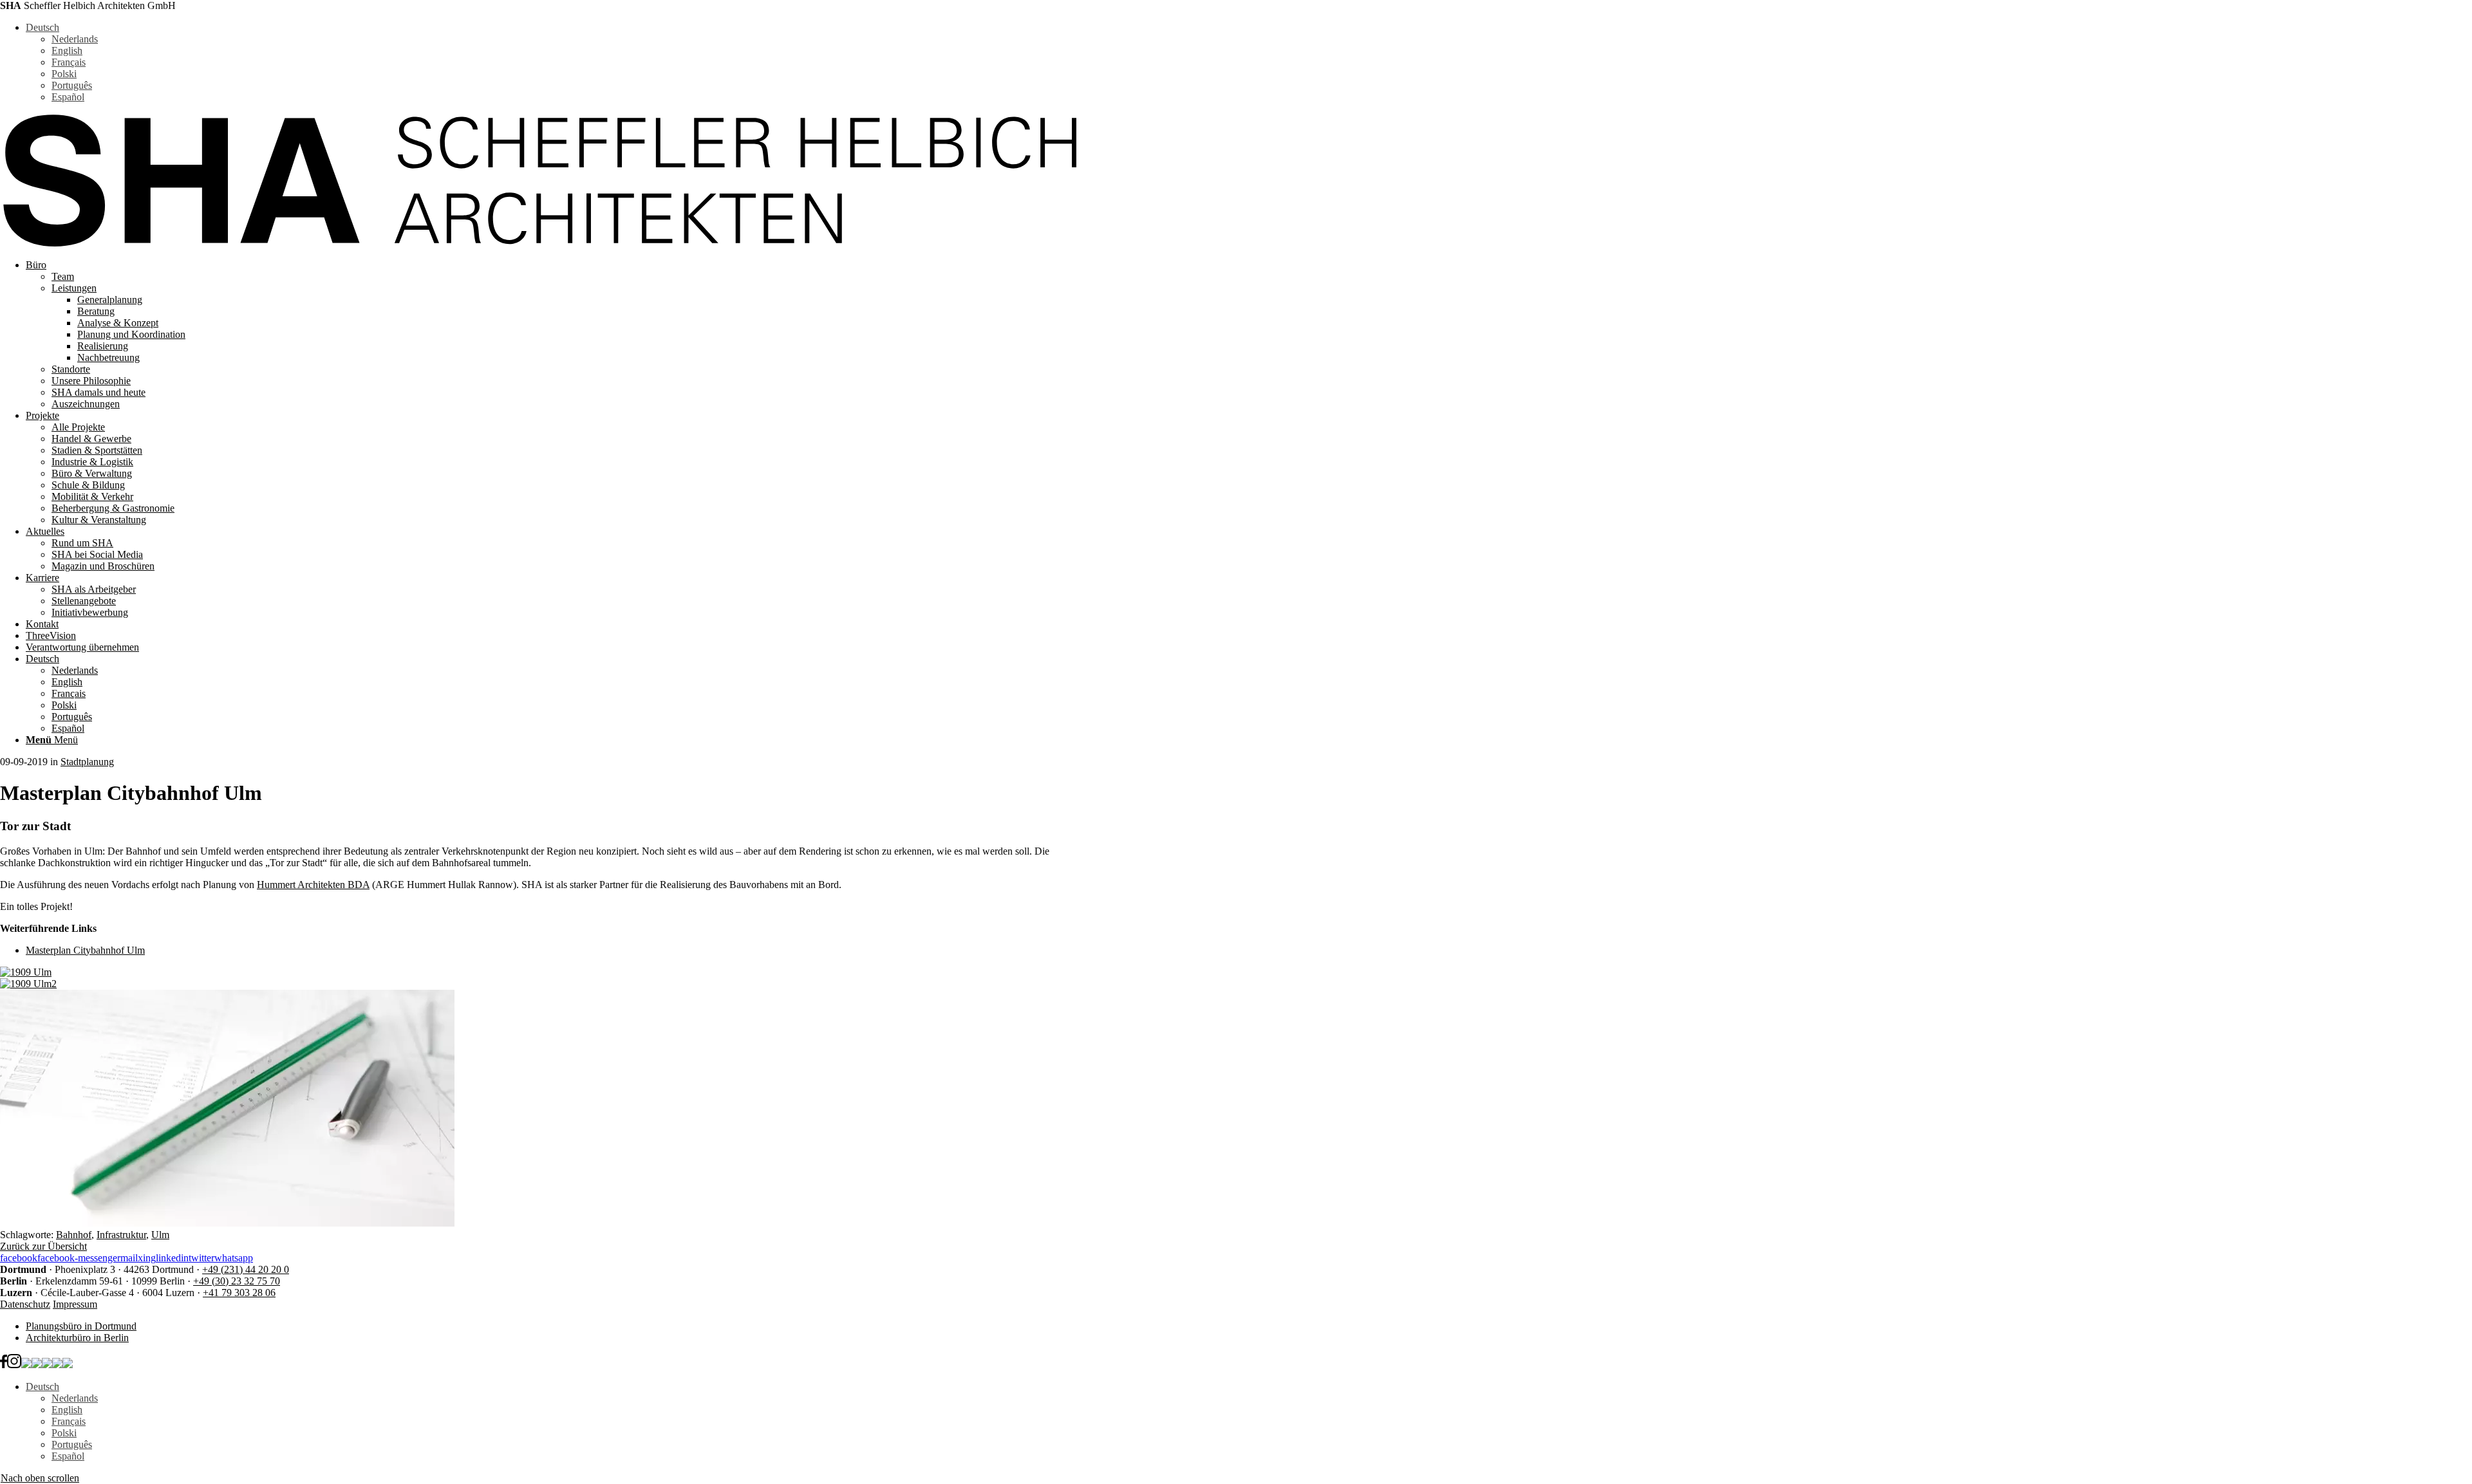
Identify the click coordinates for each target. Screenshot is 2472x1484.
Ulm (160, 1235)
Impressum (75, 1304)
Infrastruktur (121, 1235)
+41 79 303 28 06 (239, 1293)
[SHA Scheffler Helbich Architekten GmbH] (538, 243)
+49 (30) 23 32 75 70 (237, 1281)
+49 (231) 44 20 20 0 (246, 1269)
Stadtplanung (87, 762)
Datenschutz (25, 1304)
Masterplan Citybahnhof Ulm (85, 950)
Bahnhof (74, 1235)
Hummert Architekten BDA (313, 885)
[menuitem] (551, 335)
